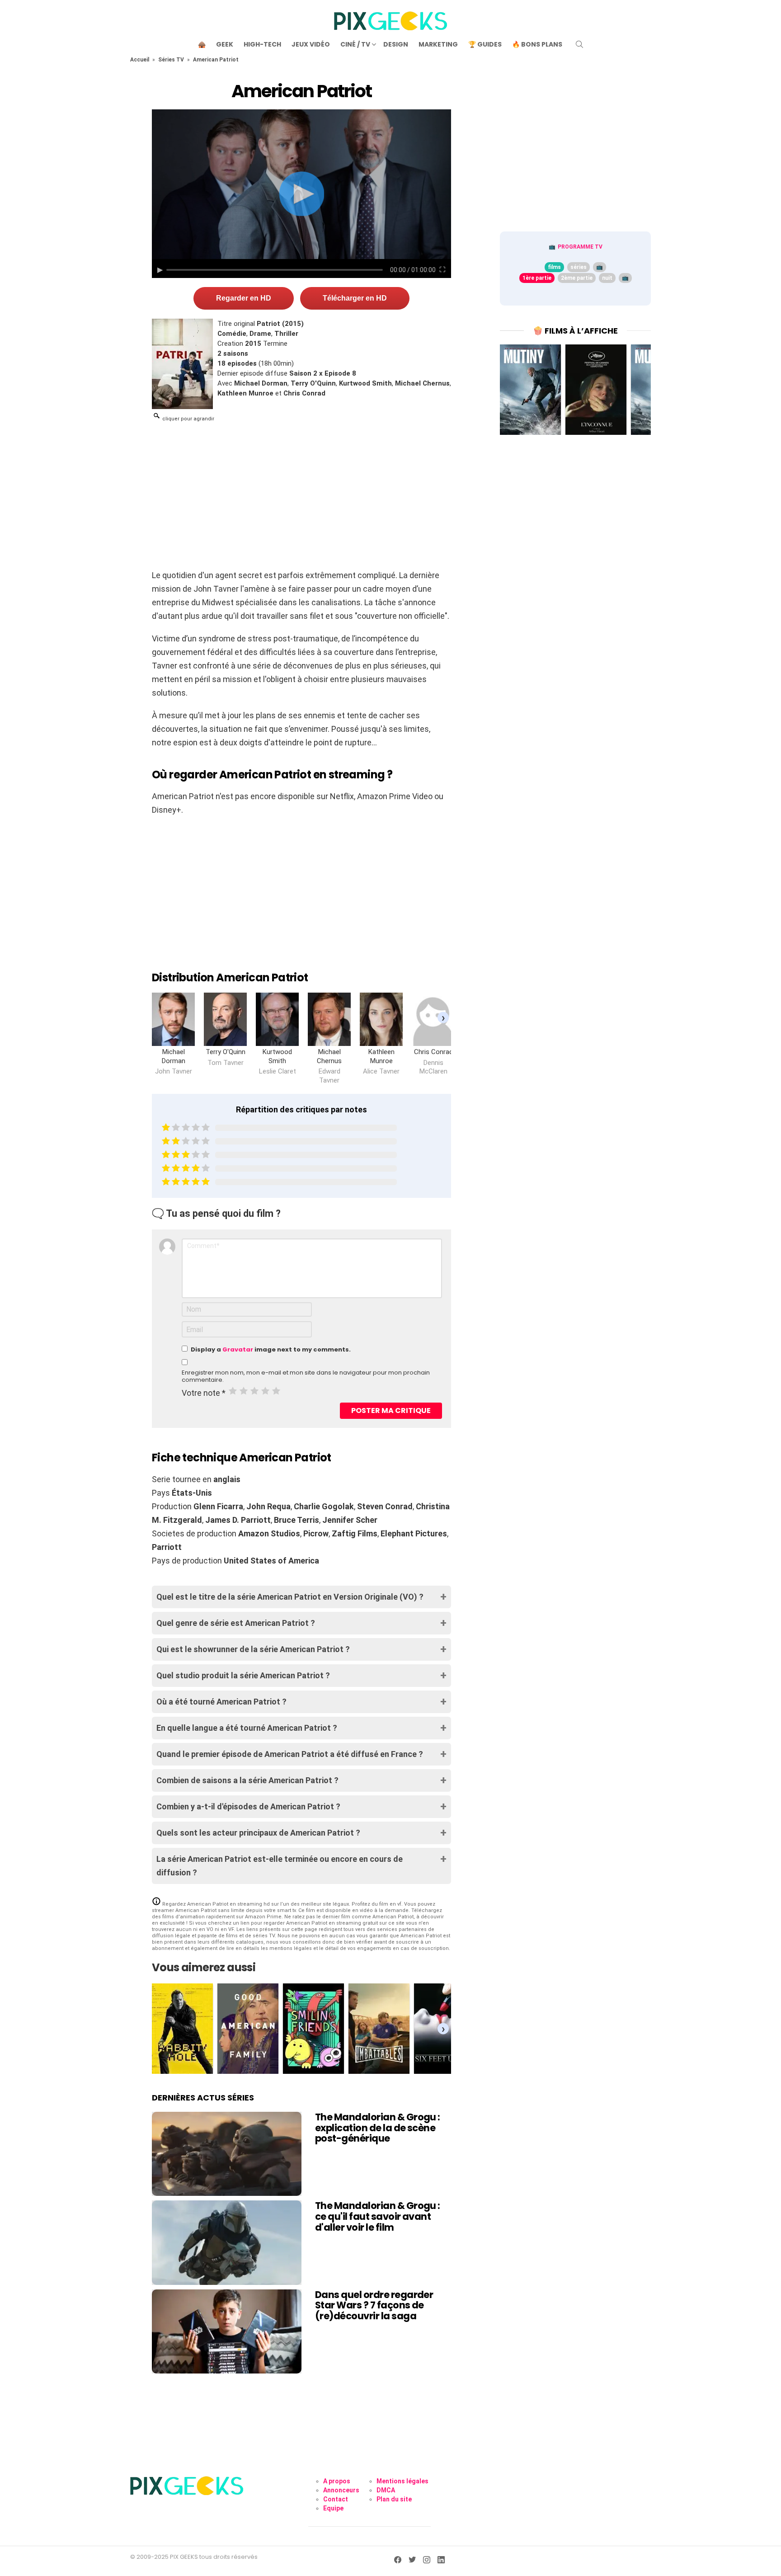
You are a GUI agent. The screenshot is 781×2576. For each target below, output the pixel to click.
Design (396, 44)
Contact (336, 2499)
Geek (225, 44)
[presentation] (443, 1017)
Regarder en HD (244, 298)
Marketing (438, 44)
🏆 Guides (485, 44)
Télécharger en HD (355, 298)
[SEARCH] (579, 44)
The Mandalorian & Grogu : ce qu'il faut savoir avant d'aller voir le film (378, 2216)
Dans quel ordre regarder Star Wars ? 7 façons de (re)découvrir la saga (374, 2305)
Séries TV (171, 60)
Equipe (333, 2508)
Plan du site (394, 2499)
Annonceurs (341, 2490)
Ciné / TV (355, 44)
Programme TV (580, 247)
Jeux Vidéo (311, 44)
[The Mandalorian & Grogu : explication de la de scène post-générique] (227, 2154)
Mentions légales (402, 2481)
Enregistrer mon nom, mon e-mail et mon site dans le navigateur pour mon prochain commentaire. (306, 1376)
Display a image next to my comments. (271, 1349)
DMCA (386, 2490)
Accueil (140, 60)
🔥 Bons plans (537, 44)
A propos (337, 2481)
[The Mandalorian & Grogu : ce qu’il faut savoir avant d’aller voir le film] (227, 2242)
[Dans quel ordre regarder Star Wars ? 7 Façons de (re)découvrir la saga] (227, 2331)
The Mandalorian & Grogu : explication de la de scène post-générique (378, 2128)
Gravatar (238, 1349)
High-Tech (262, 44)
